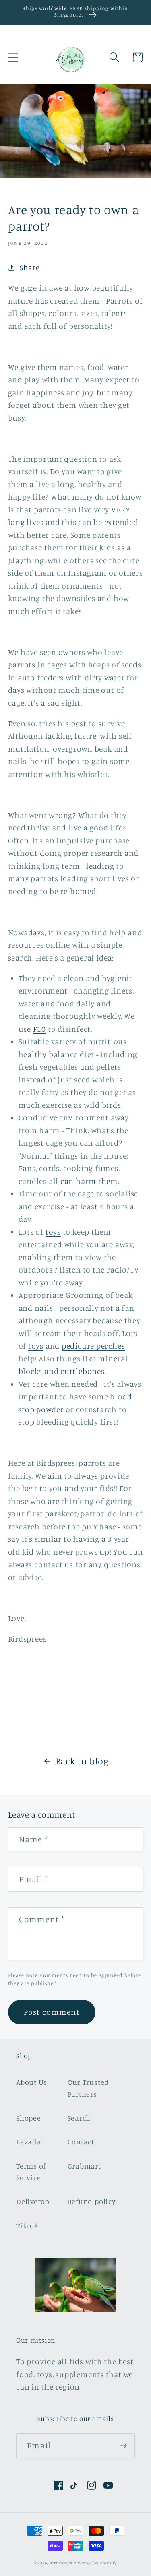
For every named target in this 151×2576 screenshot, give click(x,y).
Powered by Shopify (95, 2563)
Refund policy (92, 2201)
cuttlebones (83, 1371)
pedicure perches (93, 1346)
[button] (13, 57)
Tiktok (27, 2225)
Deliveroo (33, 2201)
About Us (32, 2082)
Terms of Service (31, 2172)
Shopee (29, 2118)
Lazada (29, 2142)
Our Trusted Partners (89, 2088)
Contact (81, 2142)
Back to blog (82, 1761)
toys (53, 1232)
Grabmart (84, 2166)
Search (79, 2118)
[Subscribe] (123, 2446)
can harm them (89, 1181)
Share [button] (30, 267)
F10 (39, 1029)
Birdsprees (61, 2563)
